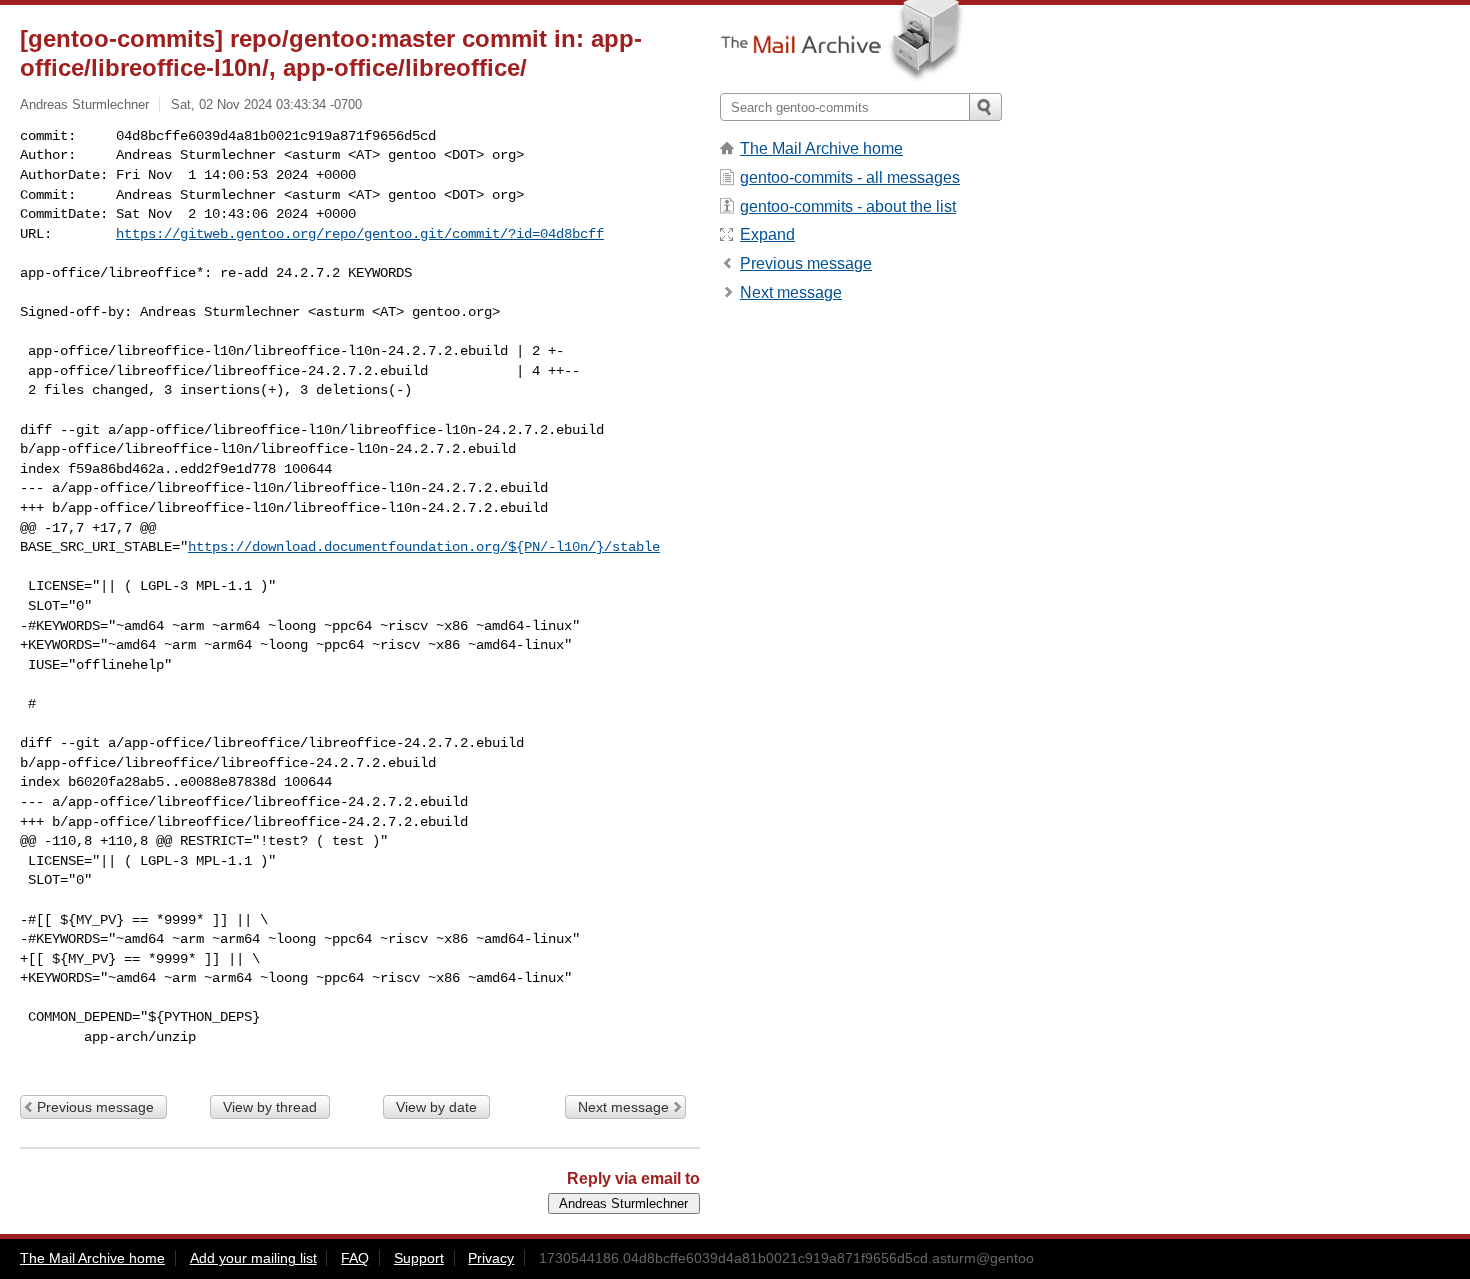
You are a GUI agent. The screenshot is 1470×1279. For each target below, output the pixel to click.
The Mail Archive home (821, 148)
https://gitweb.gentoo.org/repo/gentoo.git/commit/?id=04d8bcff (360, 234)
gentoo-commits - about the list (848, 206)
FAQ (355, 1258)
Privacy (491, 1258)
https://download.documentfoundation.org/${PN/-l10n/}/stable (424, 547)
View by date (436, 1107)
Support (419, 1258)
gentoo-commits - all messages (850, 177)
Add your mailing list (253, 1258)
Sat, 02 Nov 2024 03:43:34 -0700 (266, 104)
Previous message (95, 1107)
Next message (623, 1107)
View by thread (270, 1107)
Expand (767, 234)
